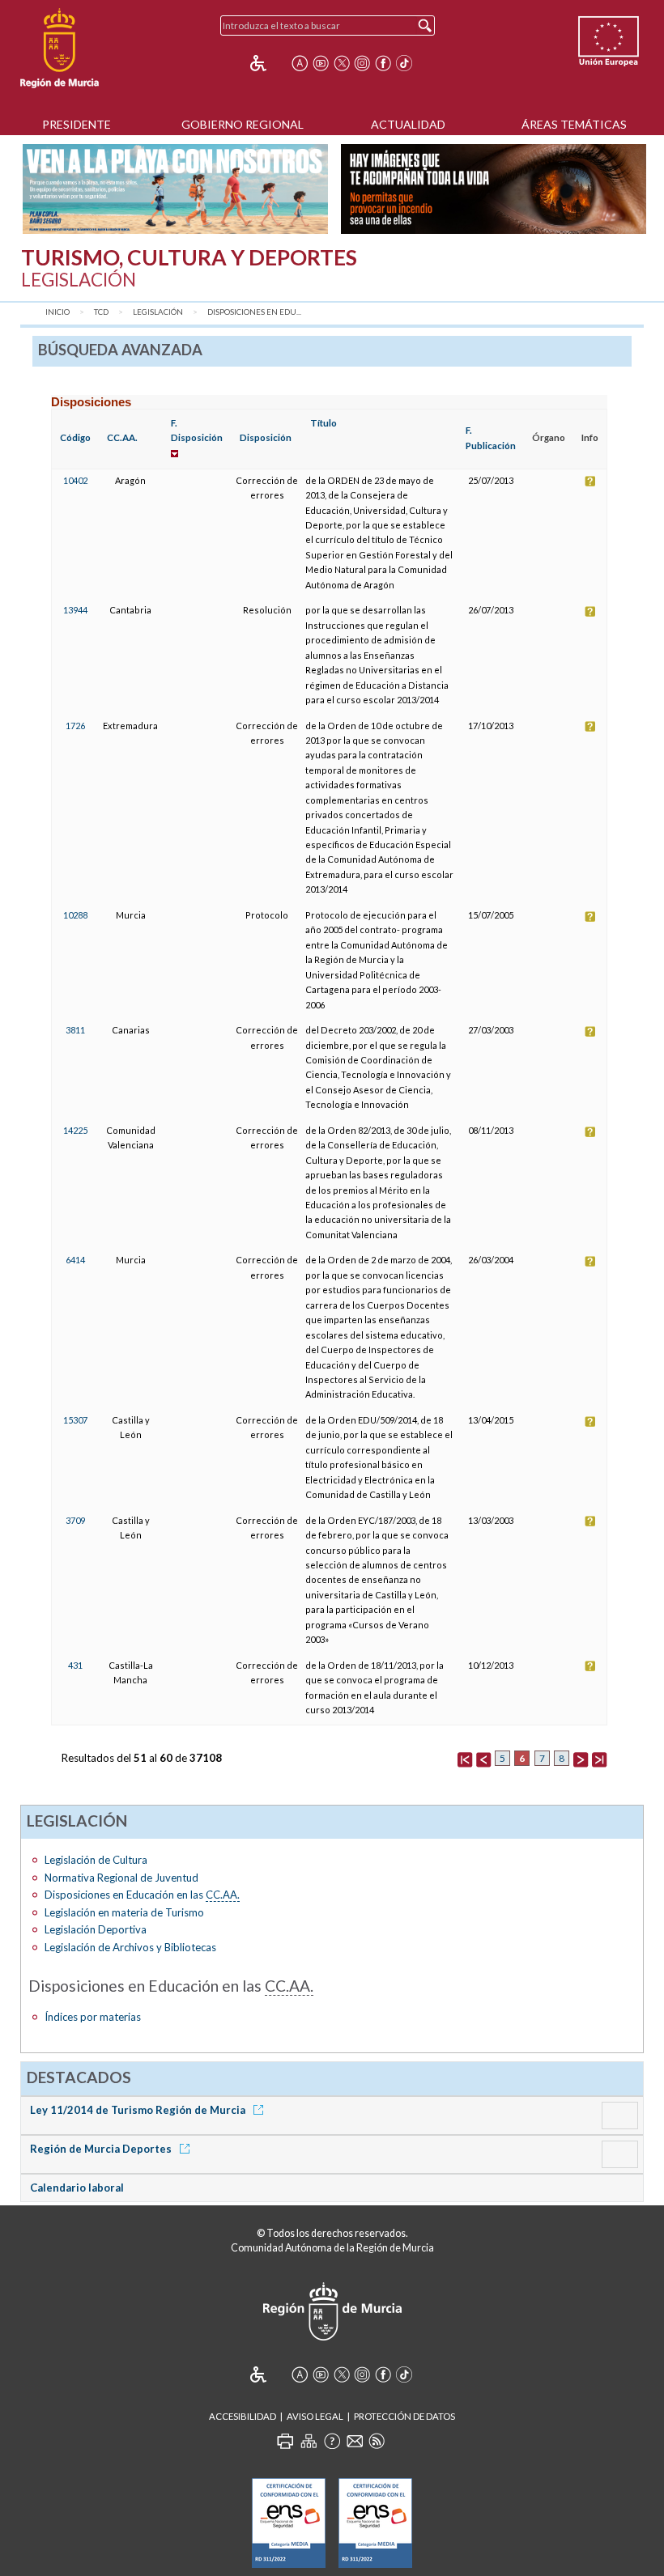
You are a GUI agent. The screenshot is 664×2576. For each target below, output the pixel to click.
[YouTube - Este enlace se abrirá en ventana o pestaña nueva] (321, 63)
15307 (75, 1420)
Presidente (77, 124)
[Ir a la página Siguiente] (581, 1758)
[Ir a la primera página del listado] (465, 1758)
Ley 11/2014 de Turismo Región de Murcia (139, 2110)
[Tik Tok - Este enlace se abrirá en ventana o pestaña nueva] (404, 63)
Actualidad (408, 124)
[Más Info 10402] (590, 480)
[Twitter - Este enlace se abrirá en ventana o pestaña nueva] (342, 63)
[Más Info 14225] (590, 1130)
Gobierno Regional (243, 124)
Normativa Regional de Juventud (121, 1878)
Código (75, 437)
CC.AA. (122, 437)
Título (323, 423)
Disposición (266, 437)
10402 (75, 480)
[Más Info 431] (590, 1665)
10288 (75, 915)
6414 (75, 1260)
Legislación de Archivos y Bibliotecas (130, 1947)
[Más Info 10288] (590, 915)
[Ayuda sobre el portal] (332, 2441)
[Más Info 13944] (590, 610)
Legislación (158, 312)
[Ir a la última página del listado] (599, 1758)
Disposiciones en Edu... (254, 312)
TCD (101, 312)
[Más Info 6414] (590, 1260)
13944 (75, 610)
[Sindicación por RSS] (377, 2441)
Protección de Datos (404, 2416)
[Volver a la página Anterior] (483, 1758)
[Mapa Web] (309, 2441)
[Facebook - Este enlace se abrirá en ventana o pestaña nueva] (383, 63)
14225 (75, 1130)
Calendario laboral (77, 2188)
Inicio (57, 312)
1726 (75, 726)
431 (75, 1665)
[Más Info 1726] (590, 726)
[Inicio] (60, 49)
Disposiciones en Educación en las (142, 1895)
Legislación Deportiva (96, 1929)
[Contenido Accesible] (269, 63)
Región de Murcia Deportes (102, 2149)
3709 (75, 1520)
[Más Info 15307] (590, 1420)
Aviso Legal (315, 2416)
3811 (75, 1030)
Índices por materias (93, 2017)
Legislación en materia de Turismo (124, 1912)
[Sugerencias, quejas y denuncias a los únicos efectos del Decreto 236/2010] (355, 2441)
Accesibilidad (243, 2416)
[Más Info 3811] (590, 1030)
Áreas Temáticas (574, 124)
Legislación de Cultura (96, 1860)
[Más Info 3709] (590, 1520)
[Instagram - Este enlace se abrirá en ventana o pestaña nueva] (362, 63)
